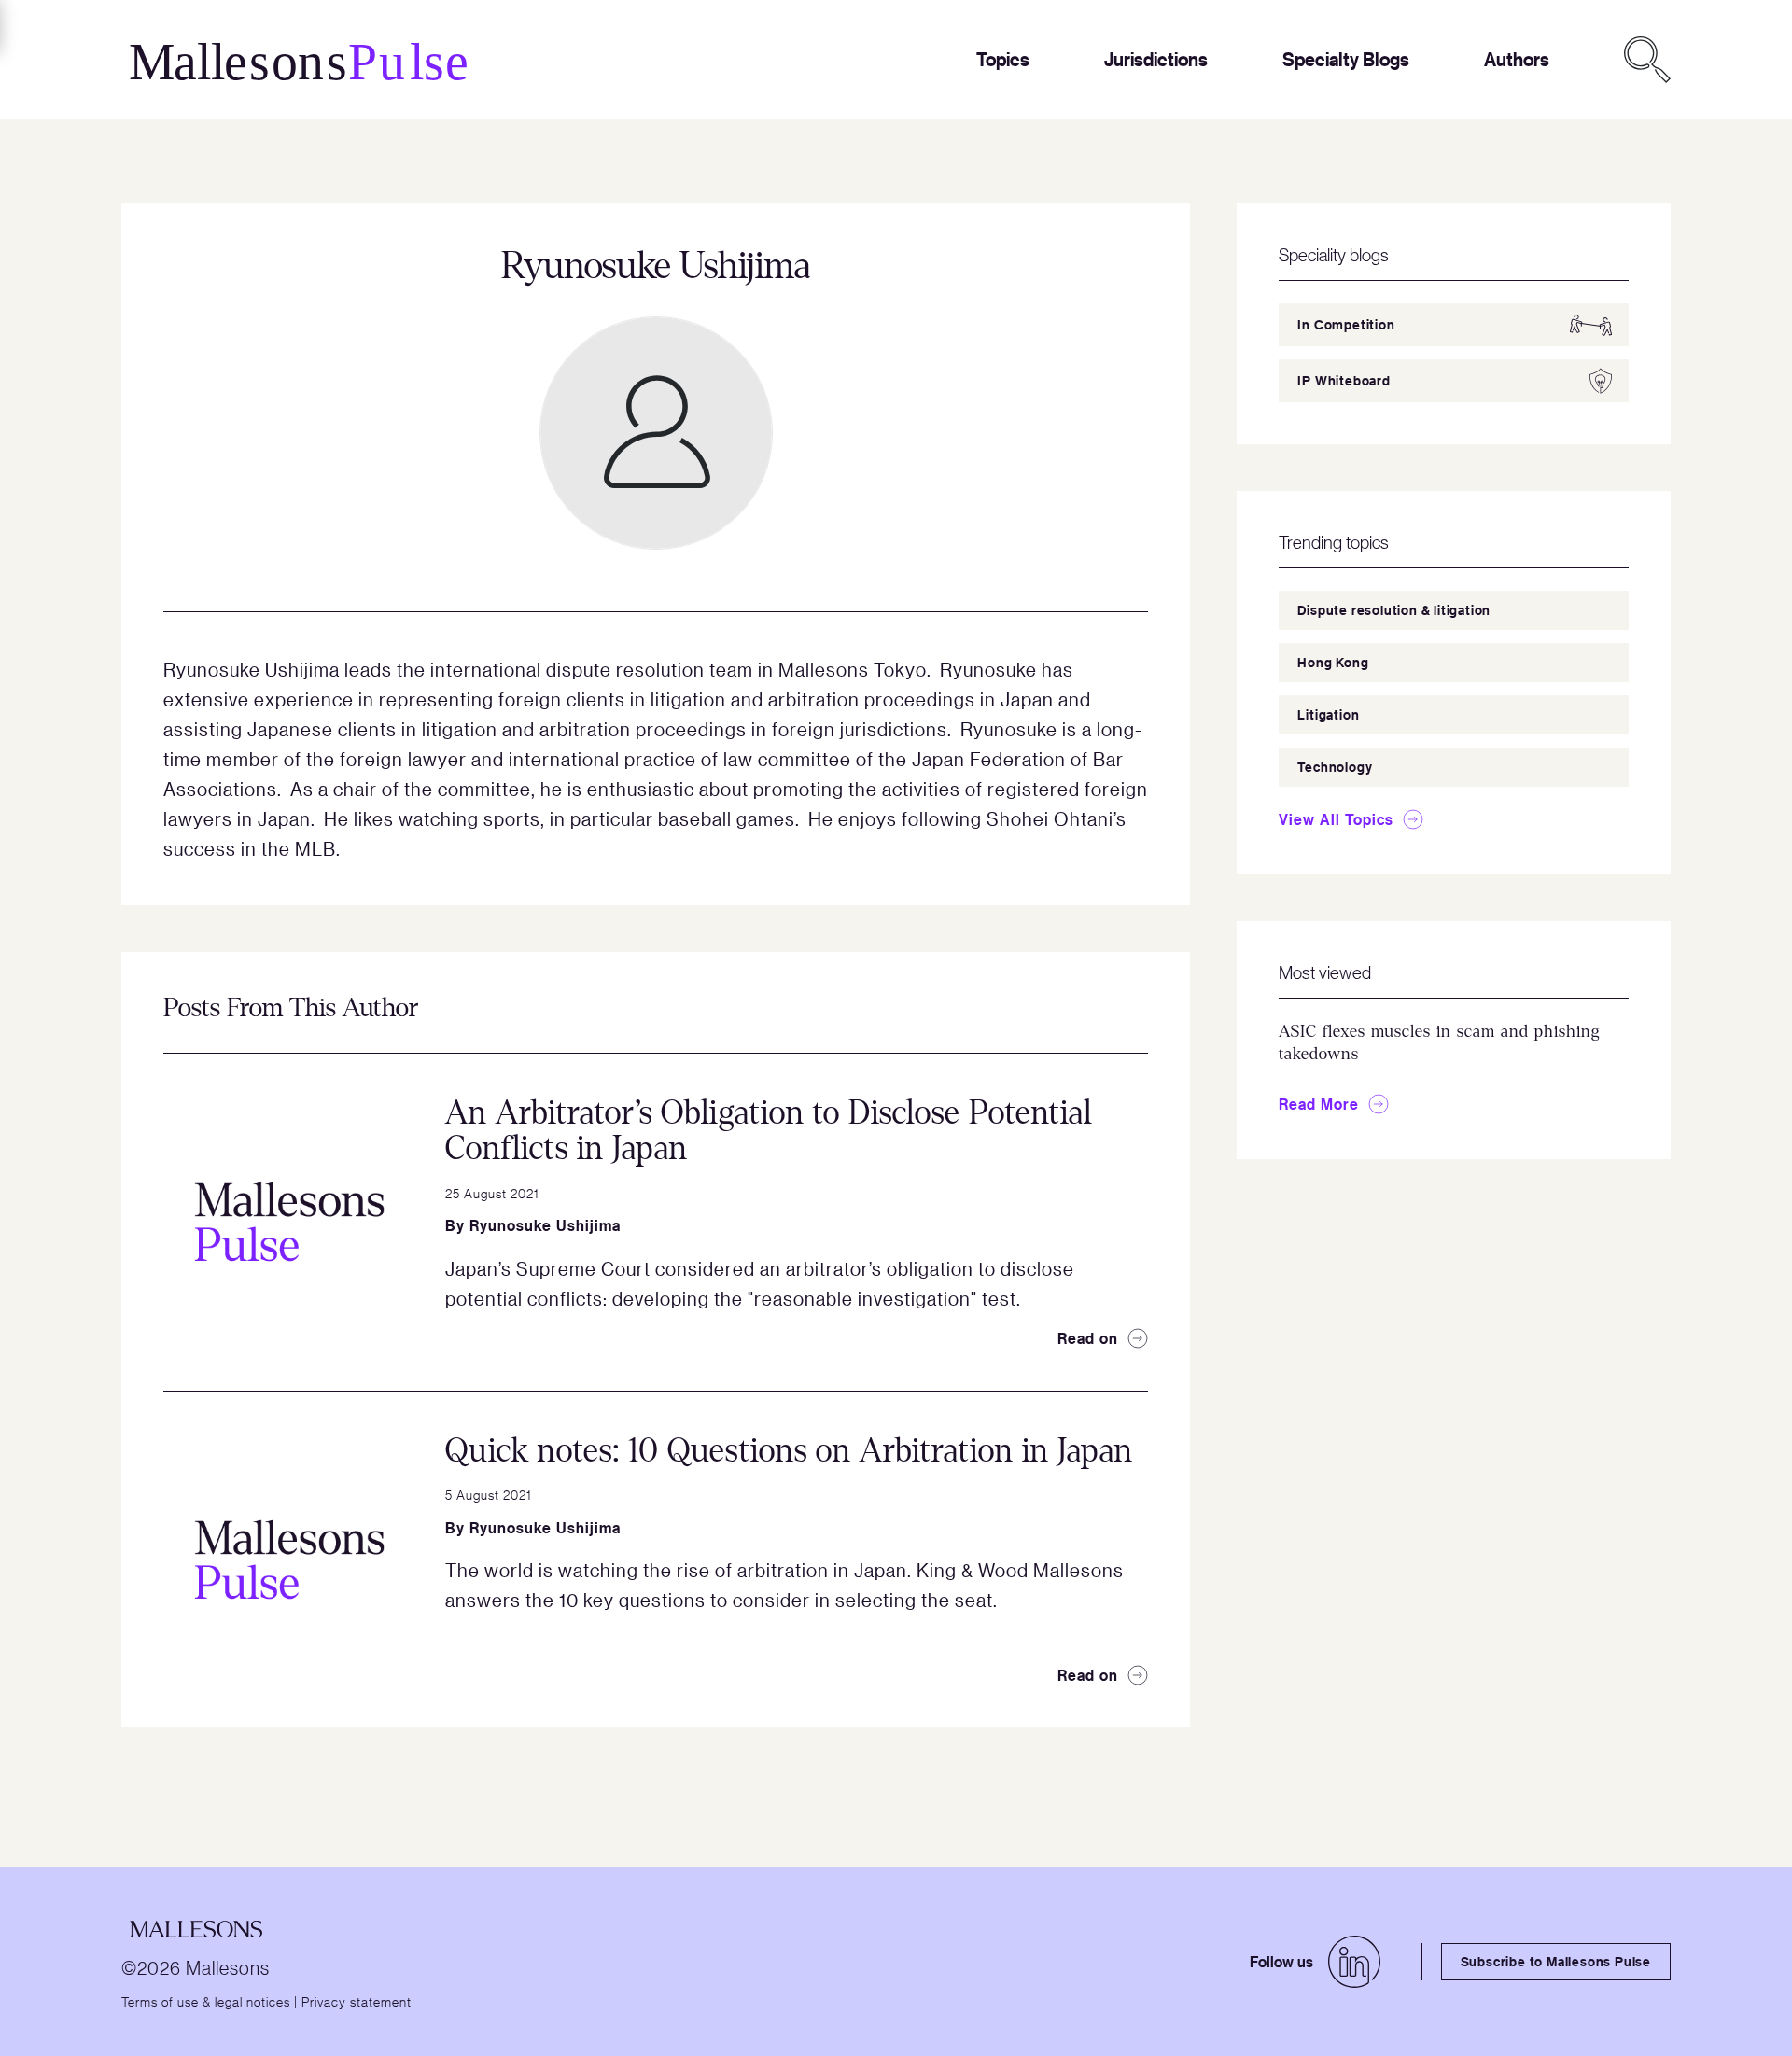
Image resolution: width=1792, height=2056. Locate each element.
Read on (1088, 1338)
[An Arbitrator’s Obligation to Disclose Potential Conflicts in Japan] (289, 1222)
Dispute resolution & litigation (1394, 610)
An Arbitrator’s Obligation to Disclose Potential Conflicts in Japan (769, 1131)
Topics (1003, 59)
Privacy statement (357, 2001)
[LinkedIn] (1354, 1962)
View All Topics (1336, 819)
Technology (1335, 767)
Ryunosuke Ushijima (545, 1225)
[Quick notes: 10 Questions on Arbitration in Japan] (289, 1559)
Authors (1517, 59)
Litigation (1328, 714)
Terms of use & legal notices (206, 2001)
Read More (1319, 1104)
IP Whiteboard (1344, 380)
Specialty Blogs (1346, 59)
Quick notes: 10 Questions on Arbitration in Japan (789, 1451)
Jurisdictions (1156, 59)
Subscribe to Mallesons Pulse (1556, 1961)
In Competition (1346, 324)
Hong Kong (1333, 662)
